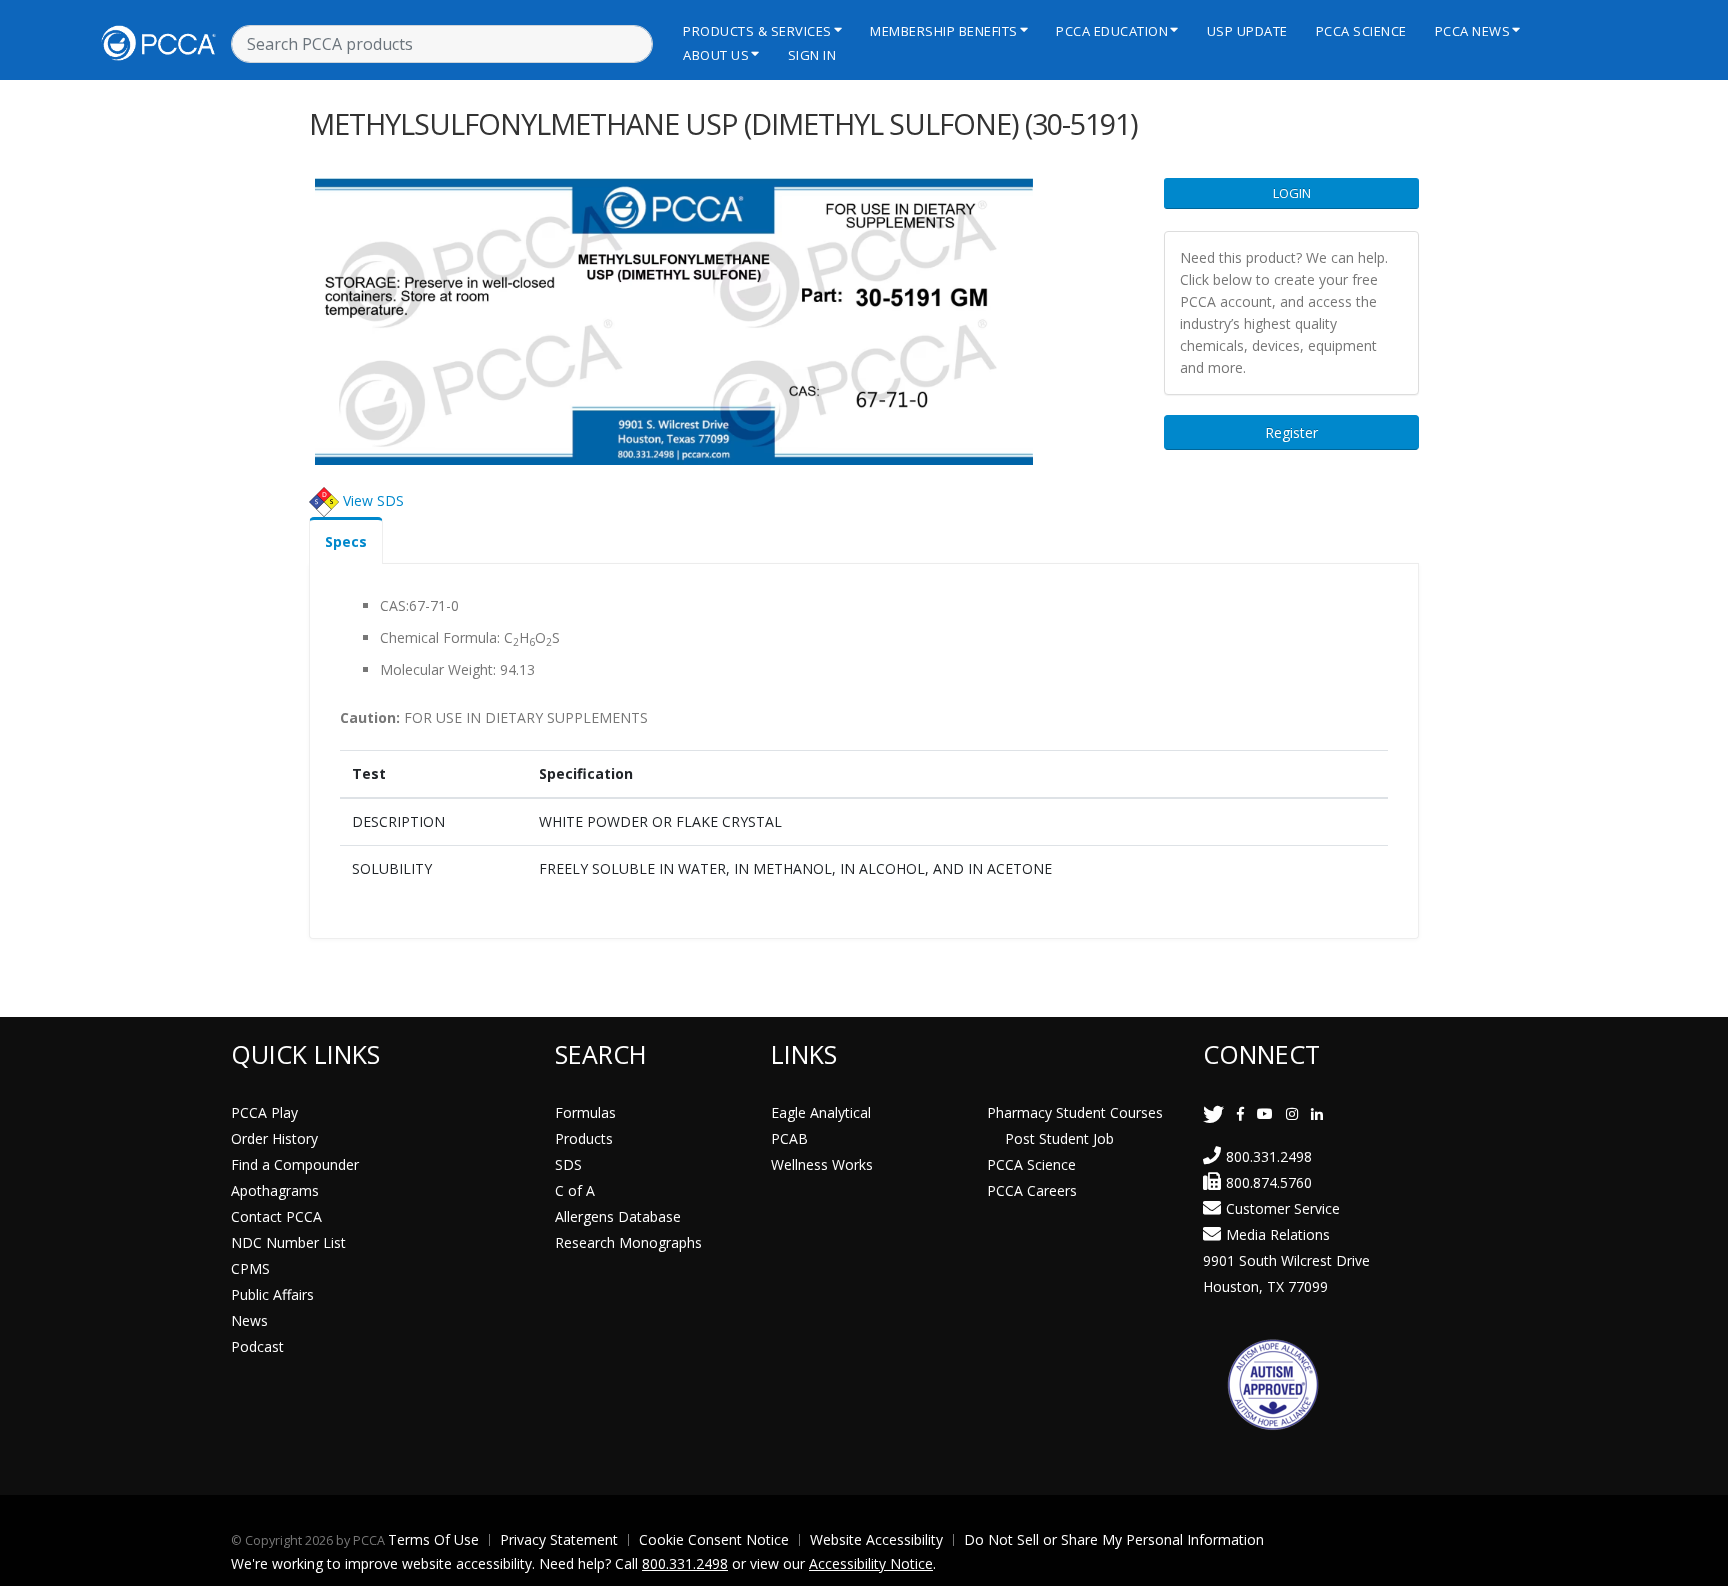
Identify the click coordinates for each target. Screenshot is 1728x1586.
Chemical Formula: (440, 637)
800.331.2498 (1269, 1156)
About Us (716, 55)
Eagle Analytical (821, 1112)
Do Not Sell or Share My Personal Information (1114, 1539)
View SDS (373, 500)
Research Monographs (628, 1242)
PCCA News (1473, 31)
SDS (568, 1164)
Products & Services (757, 31)
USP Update (1247, 31)
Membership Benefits (944, 31)
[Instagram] (1292, 1113)
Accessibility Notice (871, 1563)
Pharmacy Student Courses (1075, 1112)
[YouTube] (1265, 1113)
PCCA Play (264, 1112)
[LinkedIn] (1317, 1113)
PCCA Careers (1032, 1190)
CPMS (250, 1268)
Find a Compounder (295, 1164)
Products (584, 1138)
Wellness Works (822, 1164)
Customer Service (1283, 1208)
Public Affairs (272, 1294)
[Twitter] (1213, 1113)
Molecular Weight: (438, 669)
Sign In (812, 55)
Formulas (585, 1112)
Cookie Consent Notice (714, 1539)
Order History (274, 1138)
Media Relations (1278, 1234)
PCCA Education (1112, 31)
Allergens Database (618, 1216)
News (249, 1320)
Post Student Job (1059, 1138)
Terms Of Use (433, 1539)
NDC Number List (288, 1242)
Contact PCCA (276, 1216)
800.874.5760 (1269, 1182)
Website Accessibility (876, 1539)
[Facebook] (1240, 1113)
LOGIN (1292, 193)
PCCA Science (1361, 31)
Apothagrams (275, 1190)
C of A (575, 1190)
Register (1291, 432)
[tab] (346, 540)
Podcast (257, 1346)
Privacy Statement (559, 1539)
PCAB (789, 1138)
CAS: (394, 605)
